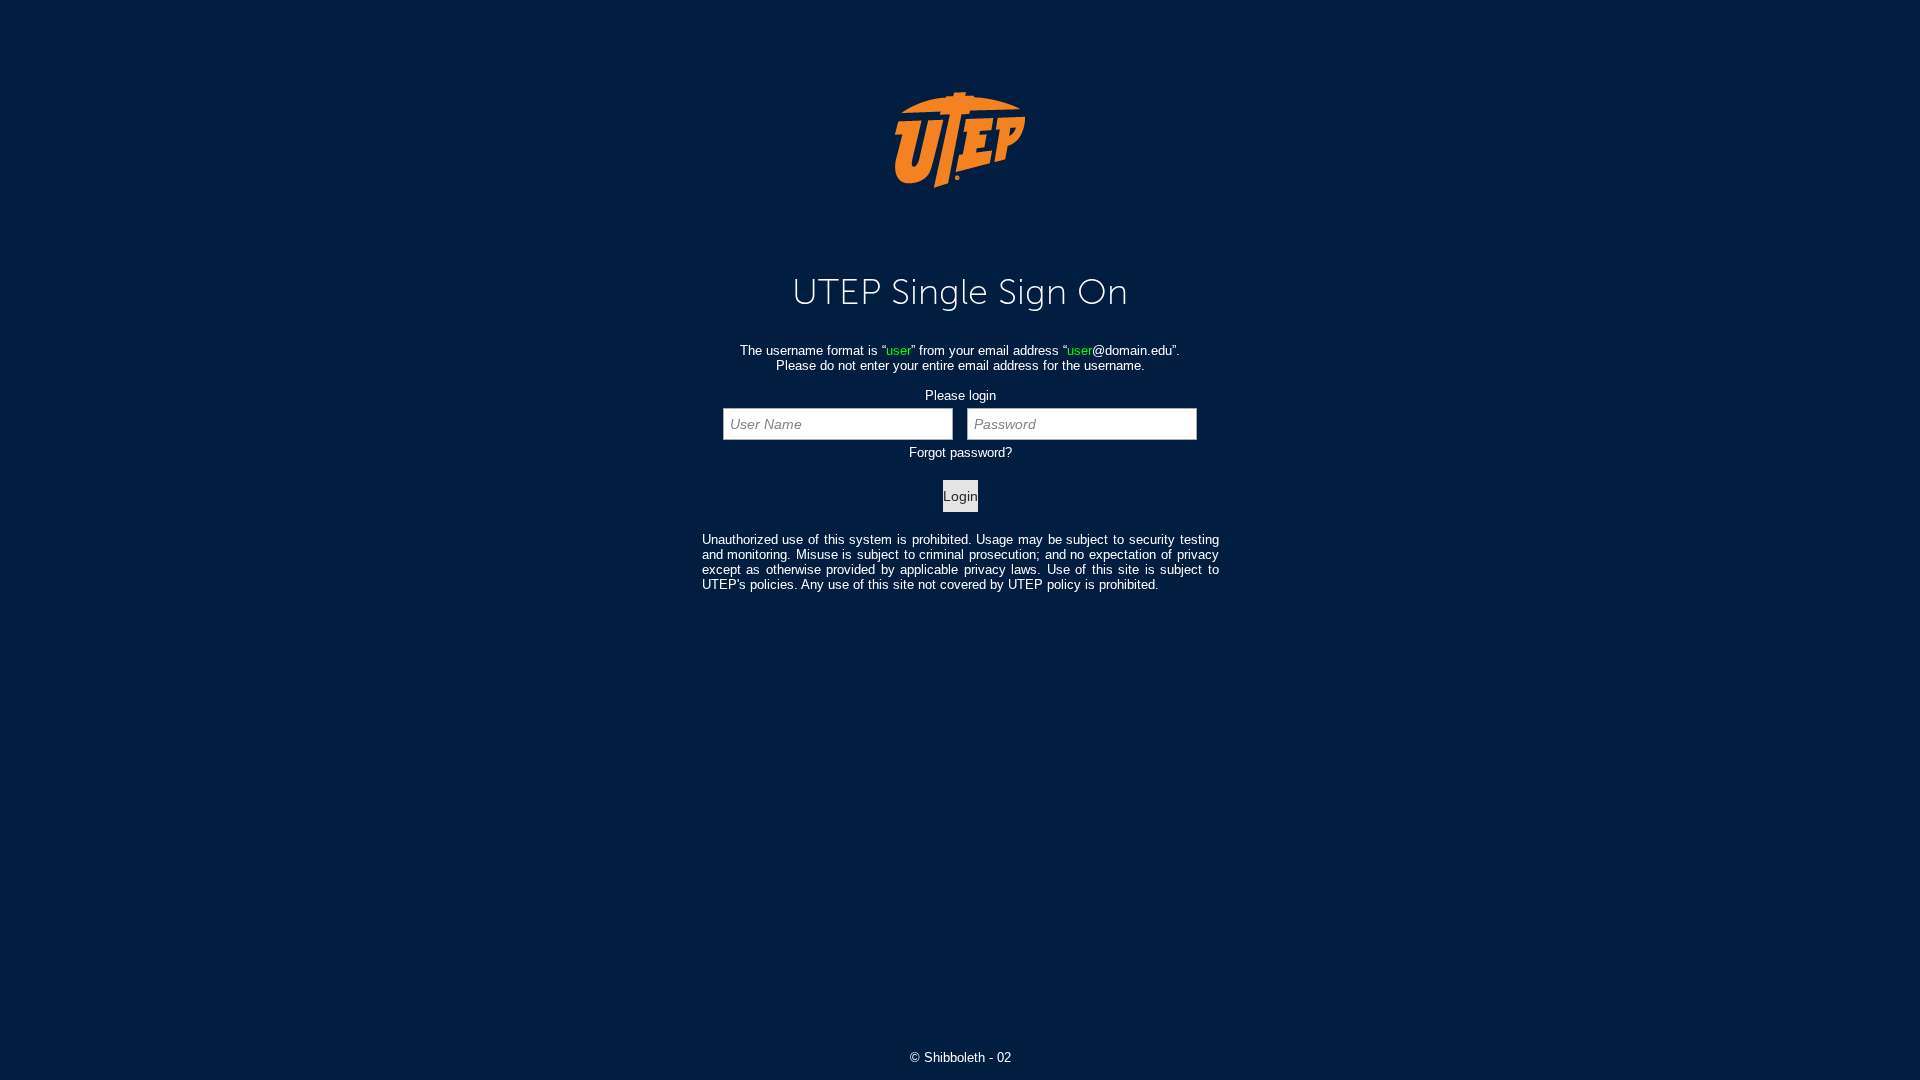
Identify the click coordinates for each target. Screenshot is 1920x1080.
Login (960, 496)
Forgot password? (960, 452)
